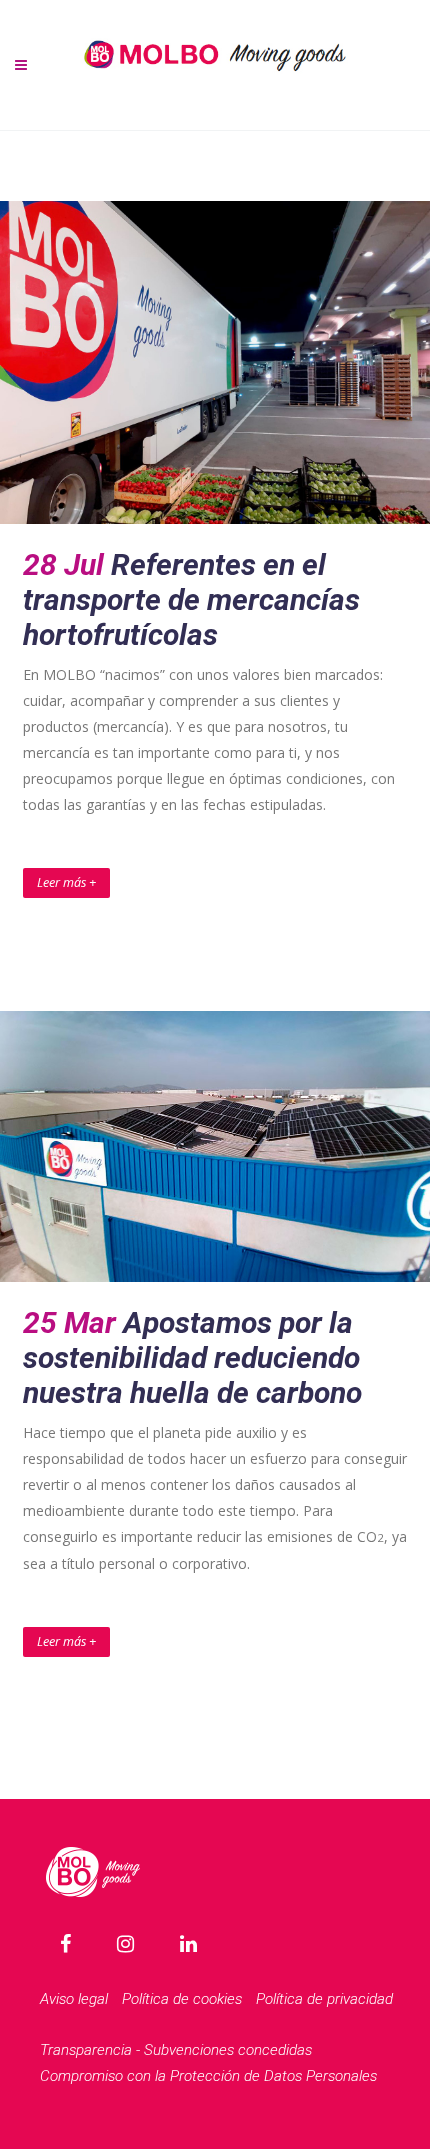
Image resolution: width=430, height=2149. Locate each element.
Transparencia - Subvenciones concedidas (176, 2050)
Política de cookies (182, 1999)
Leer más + (66, 882)
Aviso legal (74, 1999)
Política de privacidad (324, 1999)
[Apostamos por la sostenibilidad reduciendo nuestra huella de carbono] (215, 1147)
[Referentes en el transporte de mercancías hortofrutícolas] (215, 362)
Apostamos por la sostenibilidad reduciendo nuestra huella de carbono (192, 1357)
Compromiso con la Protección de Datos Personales (208, 2076)
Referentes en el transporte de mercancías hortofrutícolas (191, 599)
